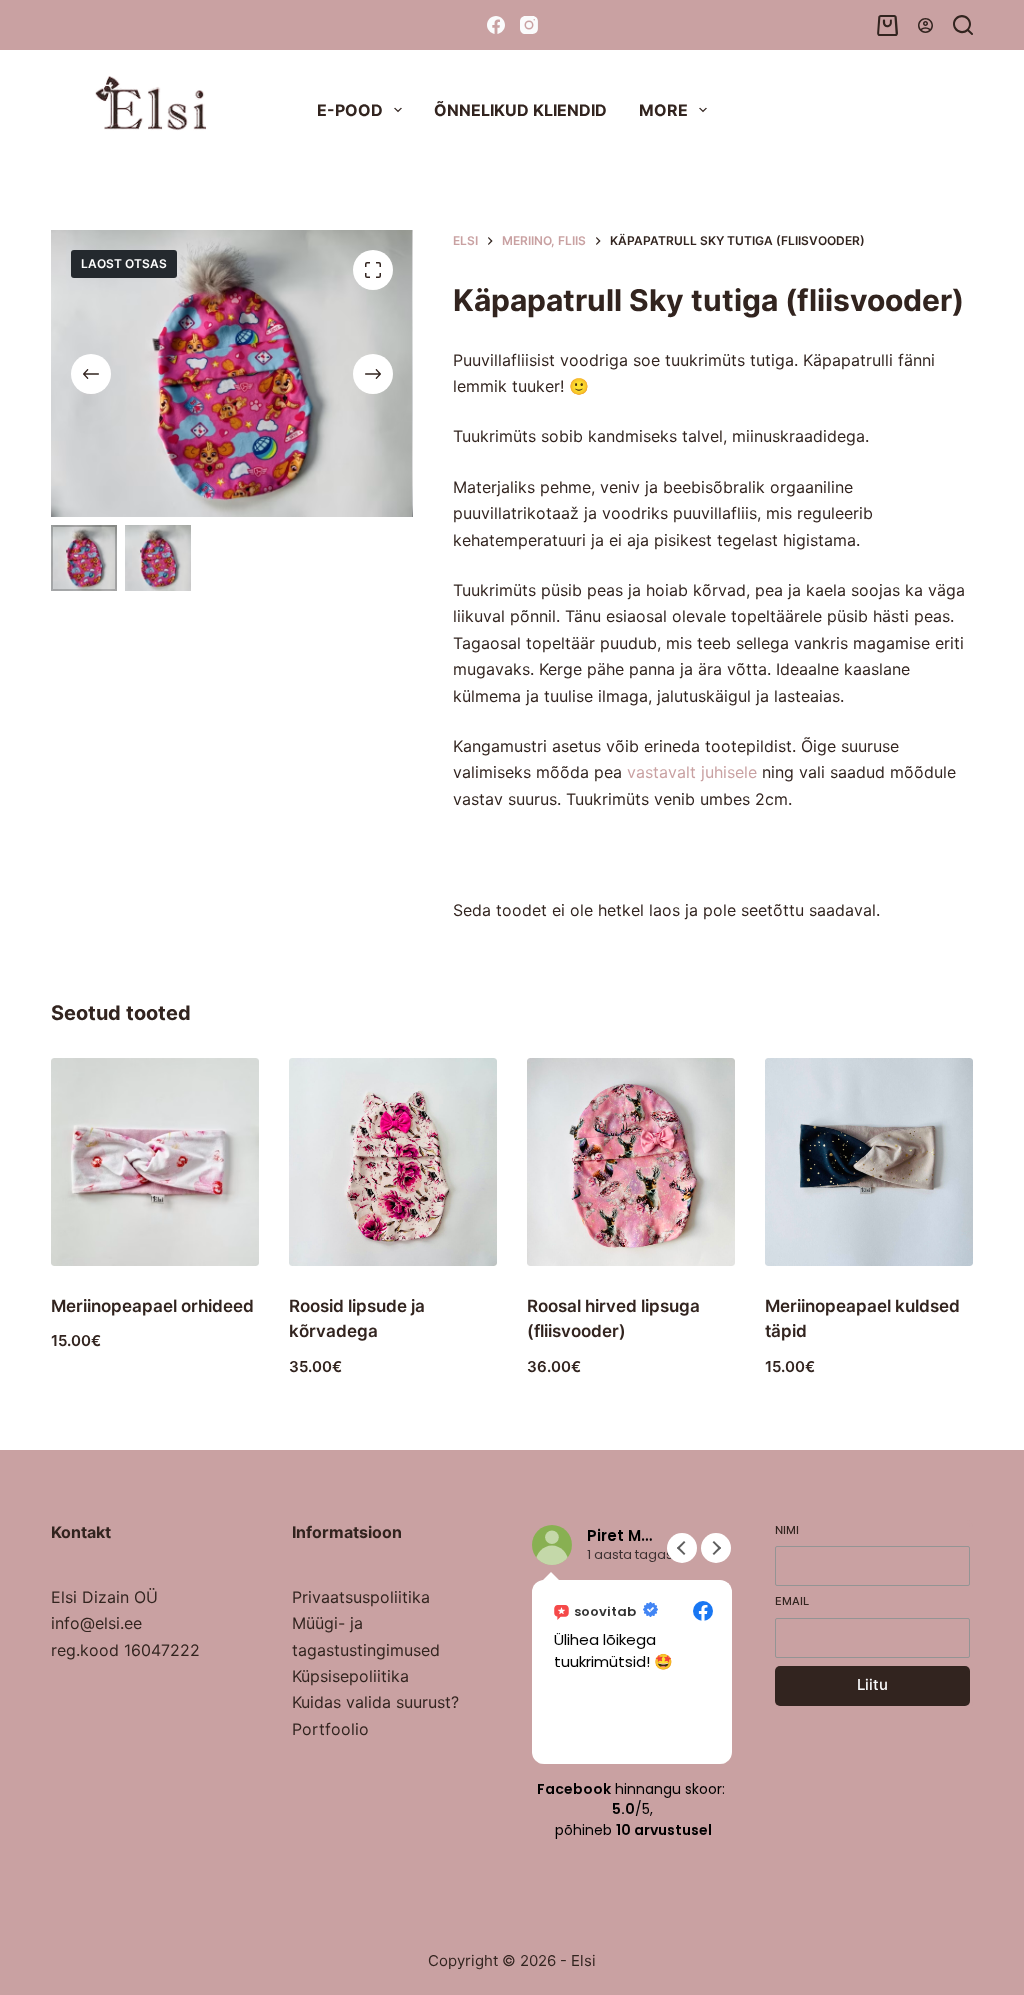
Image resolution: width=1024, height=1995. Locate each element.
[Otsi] (963, 25)
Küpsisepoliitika (350, 1676)
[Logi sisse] (925, 25)
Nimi (787, 1530)
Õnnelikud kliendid (520, 110)
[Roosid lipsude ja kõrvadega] (393, 1162)
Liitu (872, 1684)
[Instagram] (529, 25)
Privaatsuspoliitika (361, 1597)
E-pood (350, 110)
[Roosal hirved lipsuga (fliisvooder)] (631, 1162)
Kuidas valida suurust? (375, 1702)
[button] (716, 1548)
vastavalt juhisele (692, 772)
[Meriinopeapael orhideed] (155, 1162)
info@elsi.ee (96, 1623)
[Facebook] (496, 25)
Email (792, 1601)
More (663, 110)
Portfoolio (330, 1729)
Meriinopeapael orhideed (152, 1306)
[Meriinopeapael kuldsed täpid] (869, 1162)
